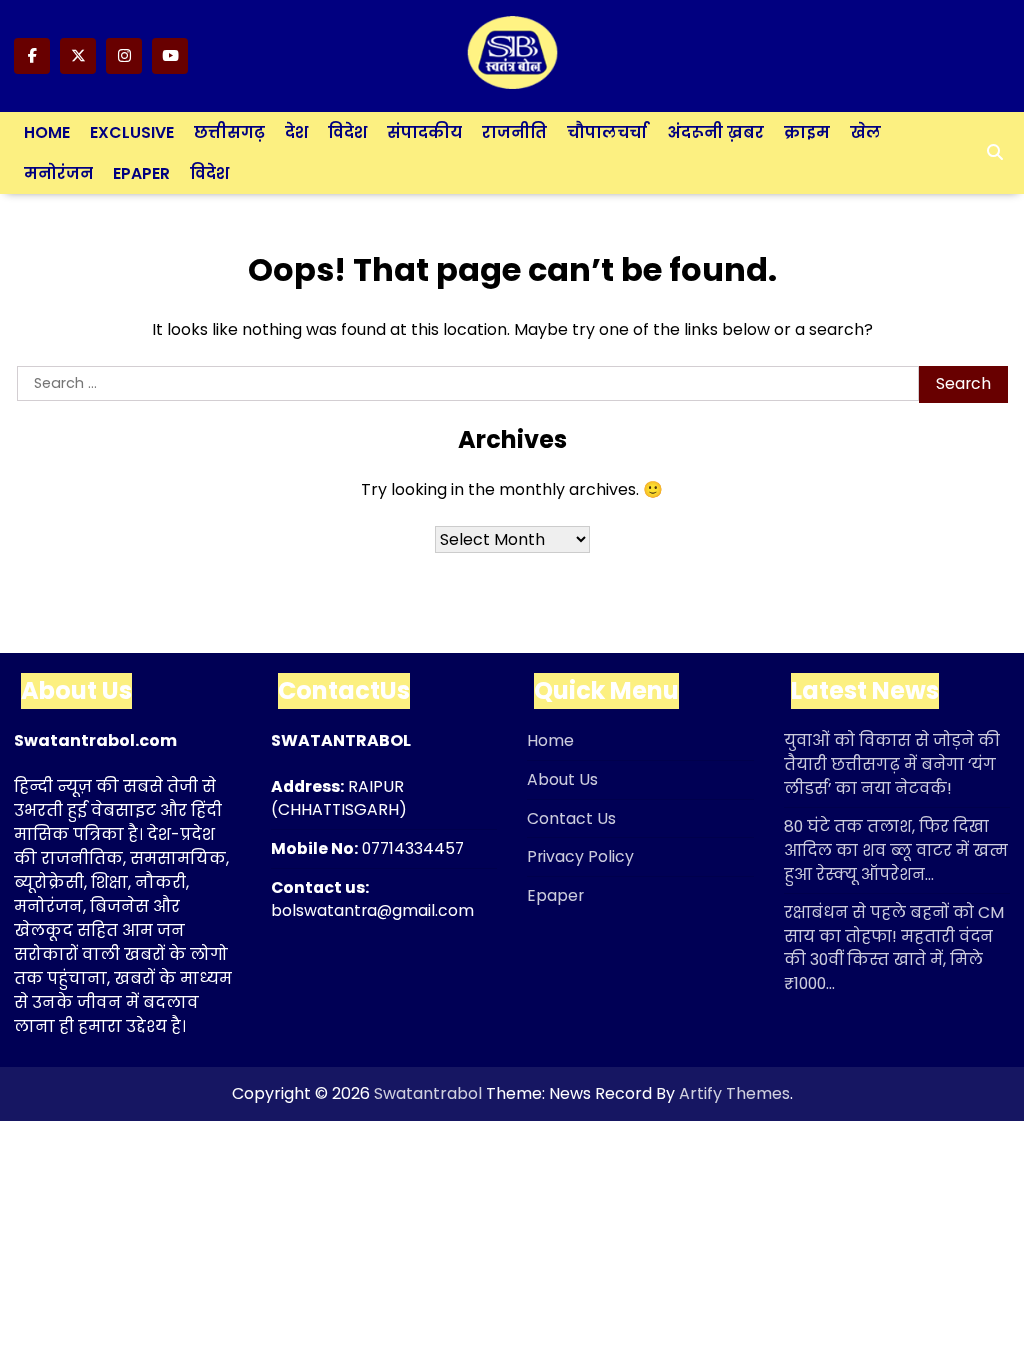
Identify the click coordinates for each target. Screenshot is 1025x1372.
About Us (562, 779)
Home (47, 132)
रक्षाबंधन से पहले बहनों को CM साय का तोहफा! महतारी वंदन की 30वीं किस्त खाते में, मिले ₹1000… (894, 948)
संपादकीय (424, 132)
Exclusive (132, 132)
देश (296, 132)
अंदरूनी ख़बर (715, 132)
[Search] (995, 153)
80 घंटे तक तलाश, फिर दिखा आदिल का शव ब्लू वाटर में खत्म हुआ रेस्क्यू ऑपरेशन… (896, 850)
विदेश (347, 132)
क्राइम (807, 132)
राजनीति (514, 132)
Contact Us (571, 818)
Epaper (141, 173)
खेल (865, 132)
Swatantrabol (428, 1093)
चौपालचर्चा (607, 132)
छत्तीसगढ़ (229, 132)
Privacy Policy (580, 856)
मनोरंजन (58, 173)
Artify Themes (734, 1093)
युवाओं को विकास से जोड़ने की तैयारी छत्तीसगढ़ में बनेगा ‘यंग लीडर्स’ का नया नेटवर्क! (892, 764)
